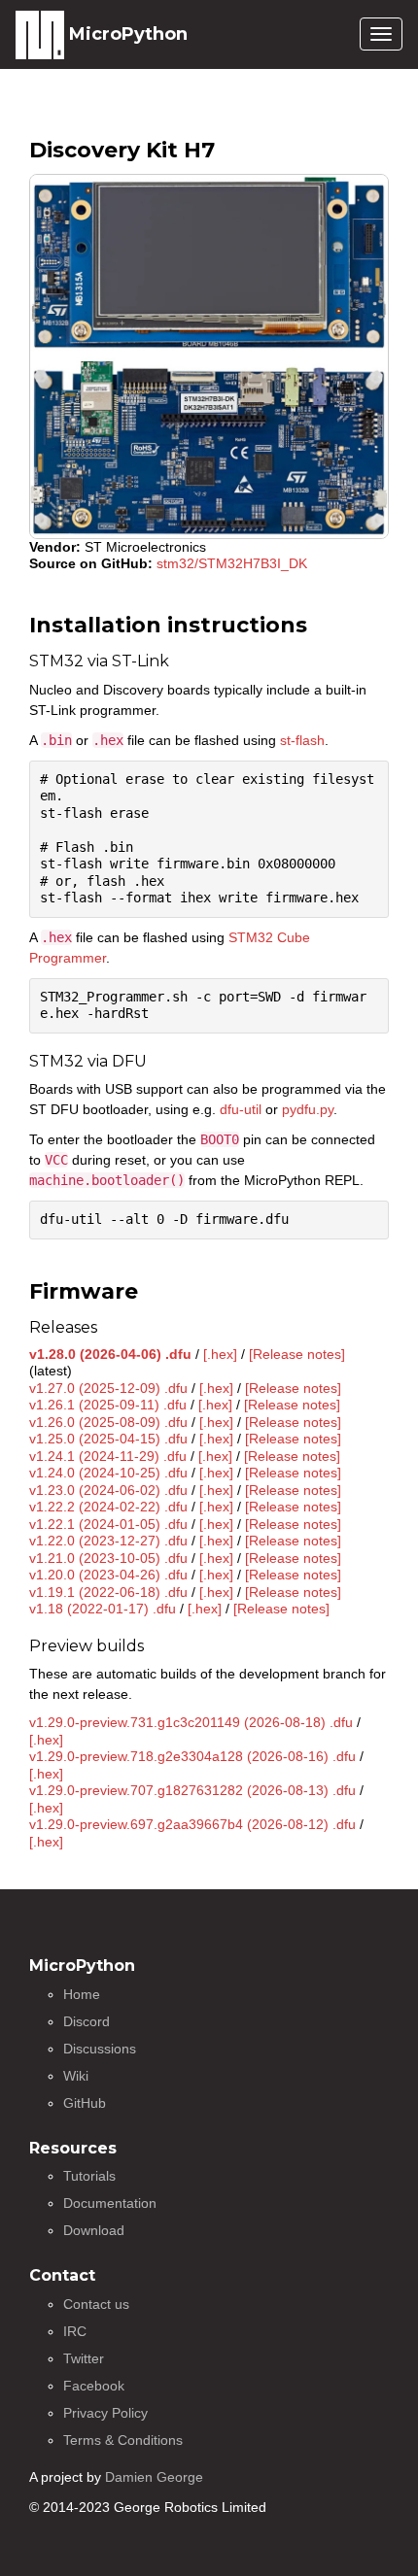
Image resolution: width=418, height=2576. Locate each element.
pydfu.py (308, 1109)
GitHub (85, 2103)
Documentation (110, 2203)
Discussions (100, 2049)
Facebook (94, 2386)
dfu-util (241, 1109)
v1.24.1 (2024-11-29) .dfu (108, 1456)
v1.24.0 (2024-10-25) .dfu (108, 1473)
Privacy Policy (105, 2413)
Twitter (84, 2358)
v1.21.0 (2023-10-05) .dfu (108, 1558)
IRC (75, 2331)
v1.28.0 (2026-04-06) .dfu (110, 1354)
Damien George (154, 2477)
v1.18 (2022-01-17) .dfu (103, 1609)
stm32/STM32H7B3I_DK (232, 563)
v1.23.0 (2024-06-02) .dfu (108, 1490)
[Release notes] (297, 1354)
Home (82, 1994)
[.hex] (220, 1354)
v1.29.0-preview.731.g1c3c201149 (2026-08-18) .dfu (191, 1722)
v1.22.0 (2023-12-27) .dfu (108, 1541)
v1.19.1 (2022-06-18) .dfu (108, 1592)
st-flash (302, 740)
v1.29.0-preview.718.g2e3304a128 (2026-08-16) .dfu (192, 1756)
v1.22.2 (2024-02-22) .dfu (108, 1507)
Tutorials (89, 2176)
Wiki (76, 2076)
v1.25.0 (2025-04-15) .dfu (108, 1439)
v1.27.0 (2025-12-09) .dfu (108, 1388)
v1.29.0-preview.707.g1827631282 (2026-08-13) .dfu (192, 1790)
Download (94, 2230)
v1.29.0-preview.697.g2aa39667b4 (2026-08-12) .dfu (192, 1824)
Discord (87, 2021)
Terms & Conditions (123, 2440)
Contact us (96, 2304)
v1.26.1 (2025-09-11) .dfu (108, 1405)
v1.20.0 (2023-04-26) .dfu (108, 1575)
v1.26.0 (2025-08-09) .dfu (108, 1422)
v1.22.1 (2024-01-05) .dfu (108, 1524)
